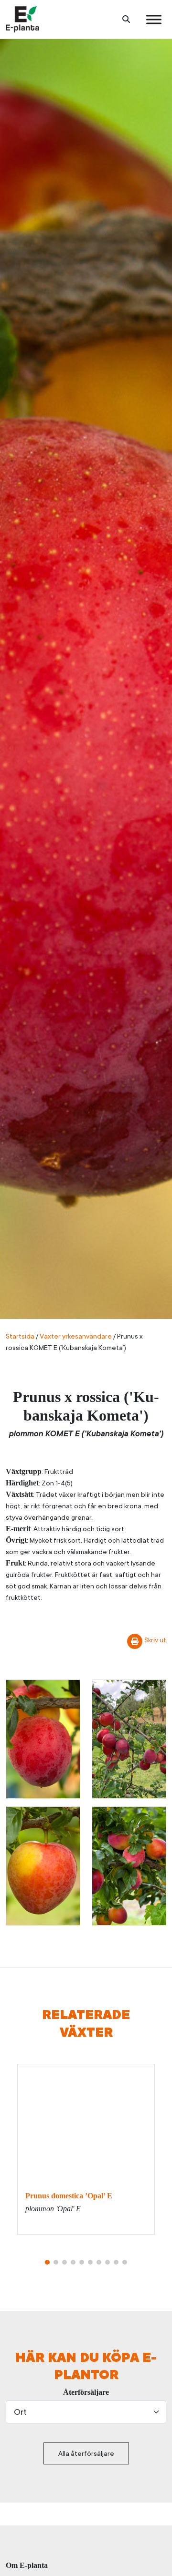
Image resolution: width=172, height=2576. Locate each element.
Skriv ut (155, 1640)
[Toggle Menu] (154, 19)
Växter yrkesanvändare (76, 1336)
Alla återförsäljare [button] (86, 2453)
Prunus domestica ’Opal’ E (69, 2196)
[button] (47, 2262)
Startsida (20, 1336)
